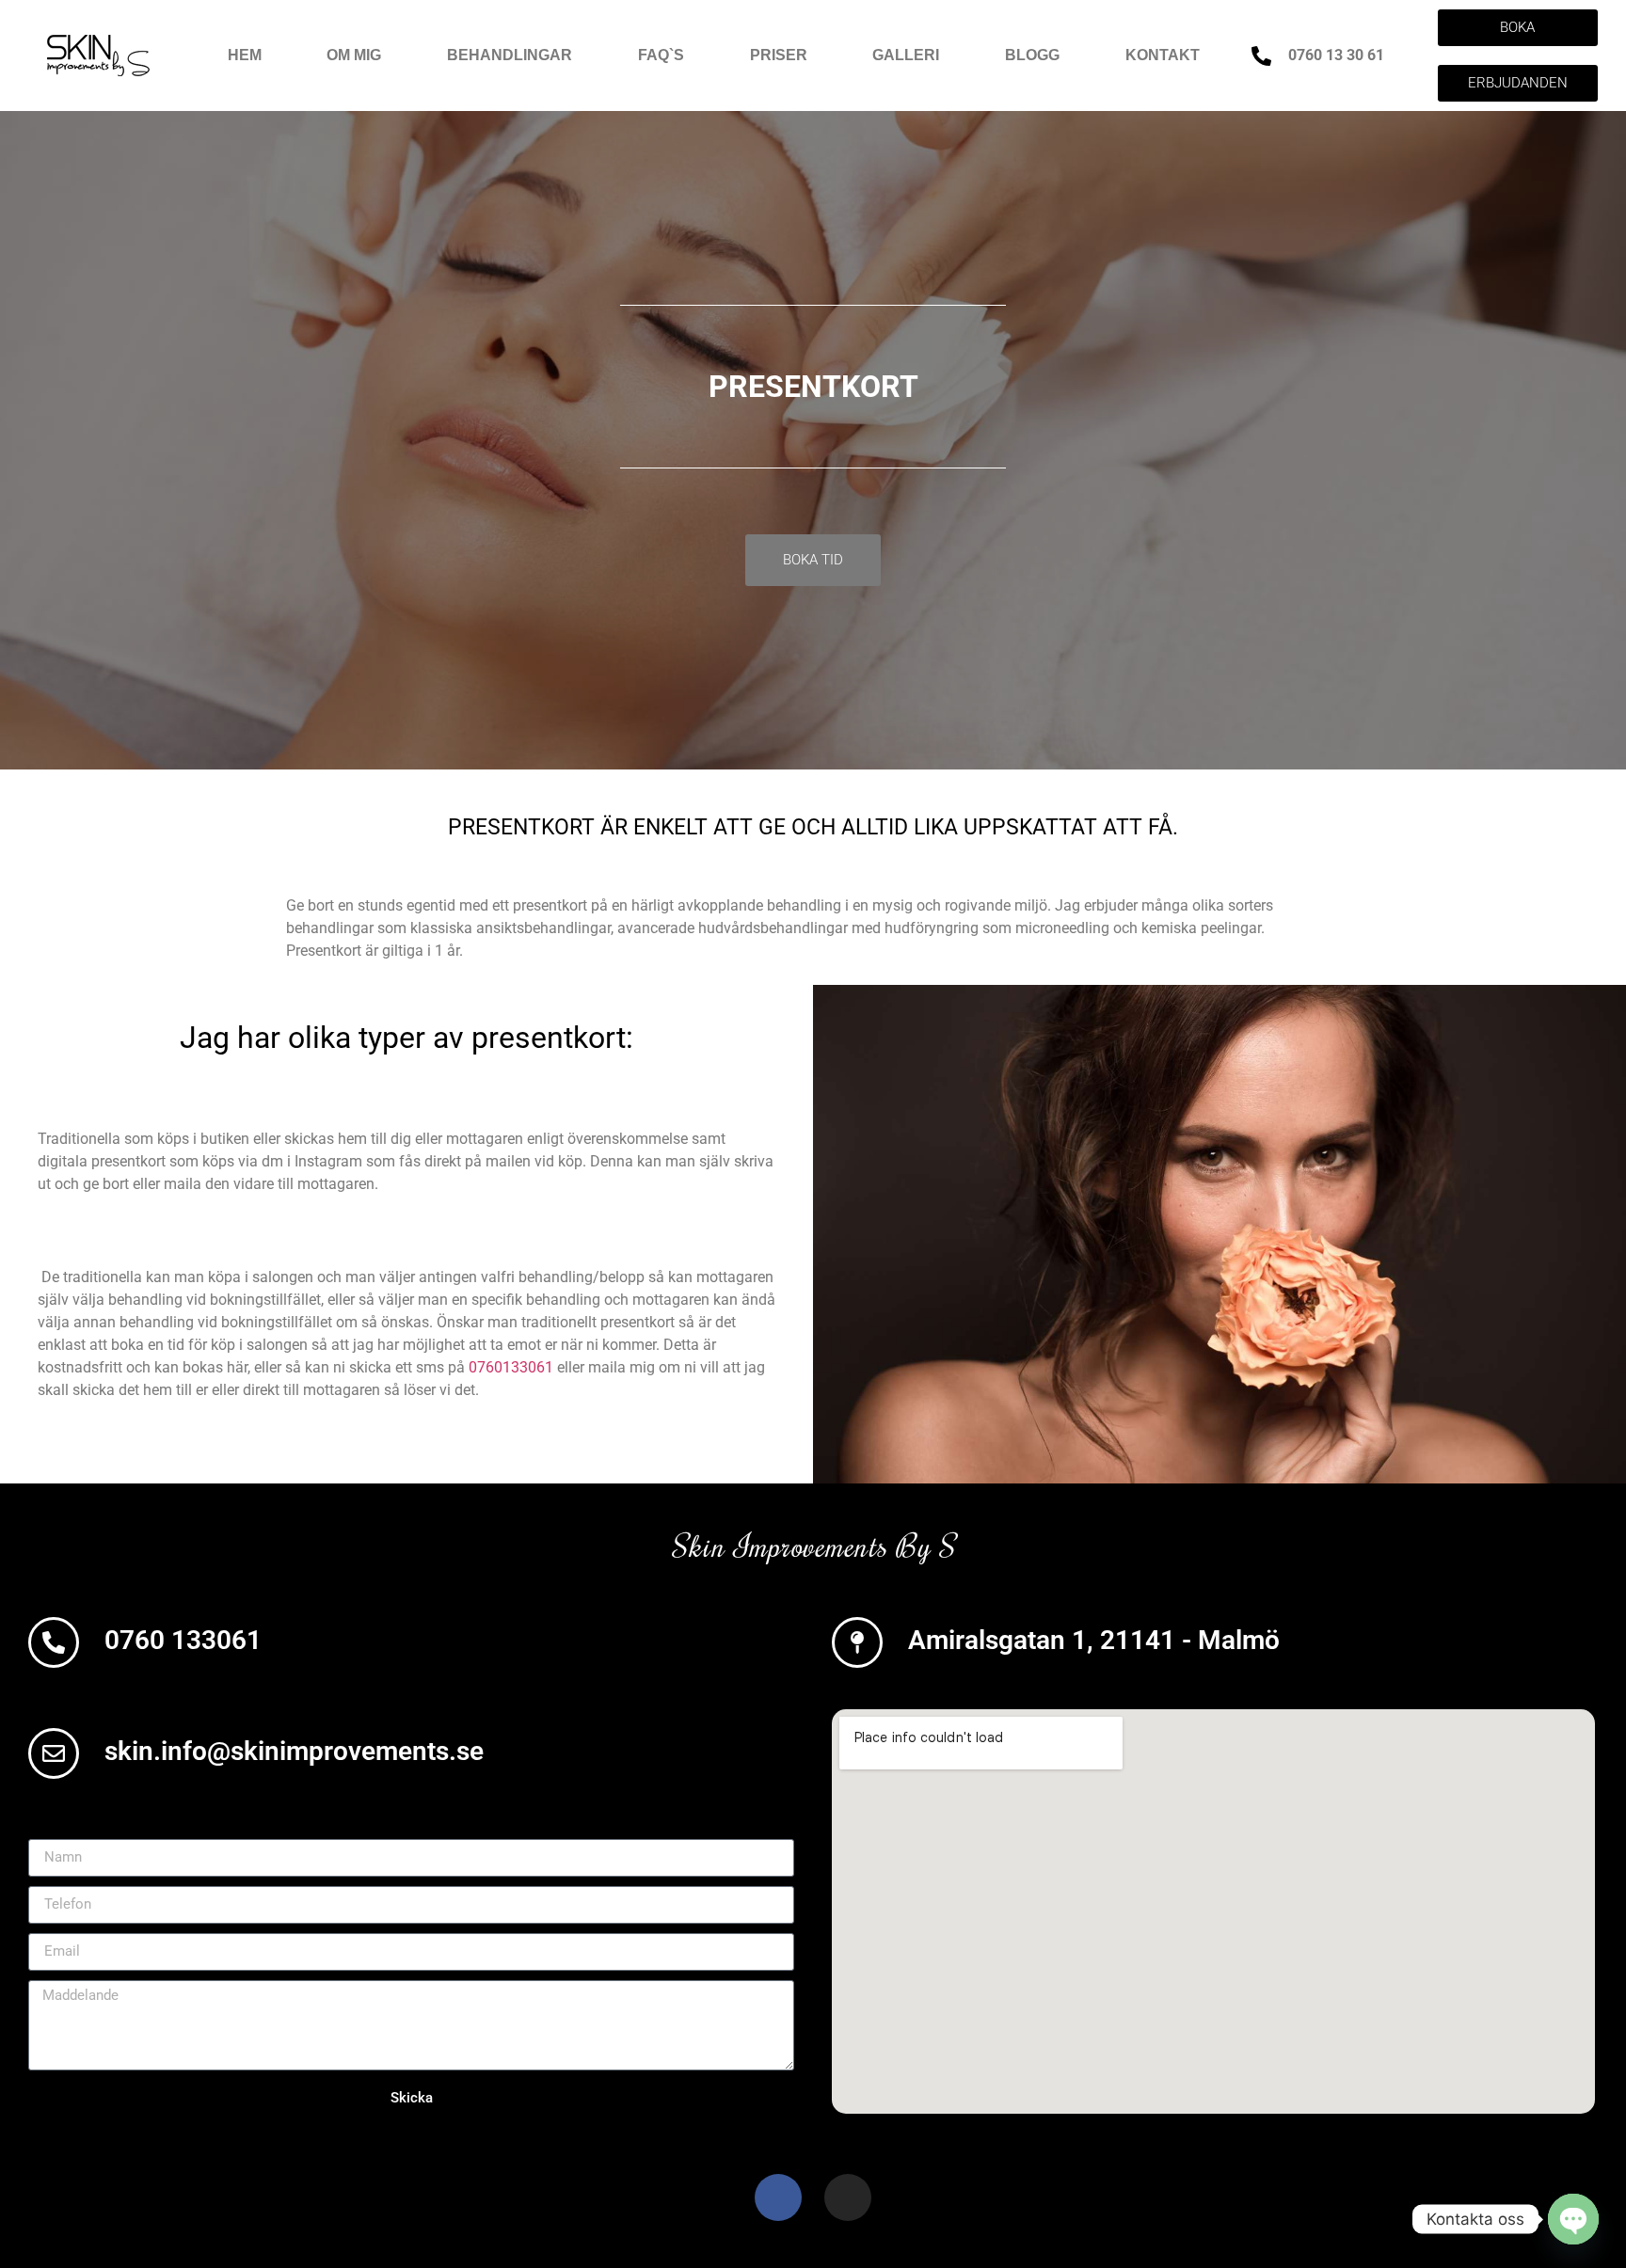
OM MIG (354, 55)
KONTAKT (1163, 55)
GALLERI (906, 55)
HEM (245, 55)
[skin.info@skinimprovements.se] (54, 1753)
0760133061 (511, 1367)
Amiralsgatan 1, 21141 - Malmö (1094, 1640)
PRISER (779, 55)
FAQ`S (661, 55)
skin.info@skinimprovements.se (294, 1751)
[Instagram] (848, 2197)
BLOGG (1032, 55)
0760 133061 (183, 1640)
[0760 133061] (54, 1642)
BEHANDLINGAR (510, 55)
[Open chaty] (1573, 2219)
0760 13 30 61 (1336, 55)
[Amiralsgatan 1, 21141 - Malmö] (857, 1642)
